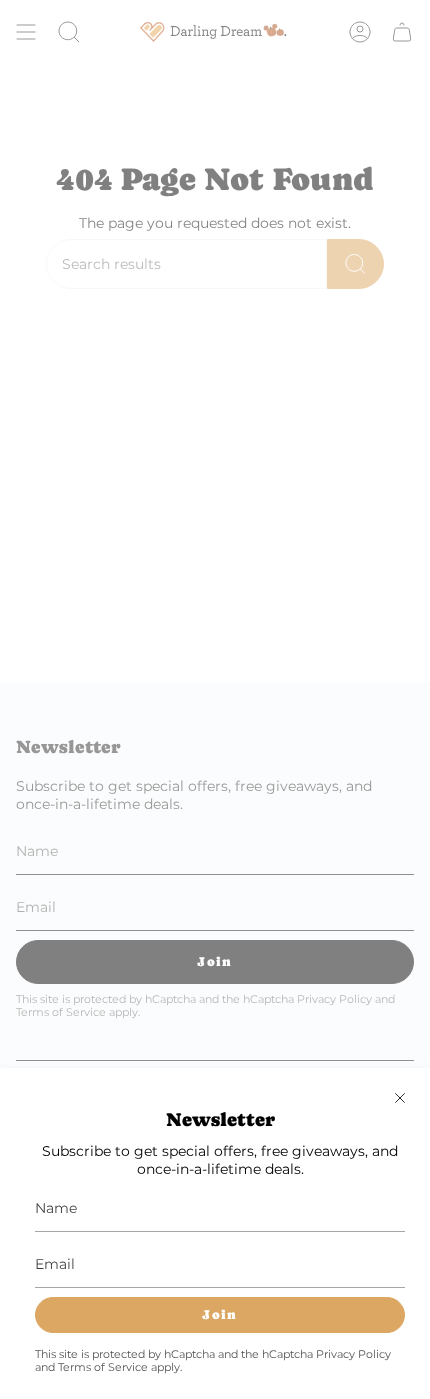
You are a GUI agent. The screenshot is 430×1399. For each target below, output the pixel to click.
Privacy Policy (353, 1354)
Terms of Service (103, 1367)
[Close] (400, 1098)
